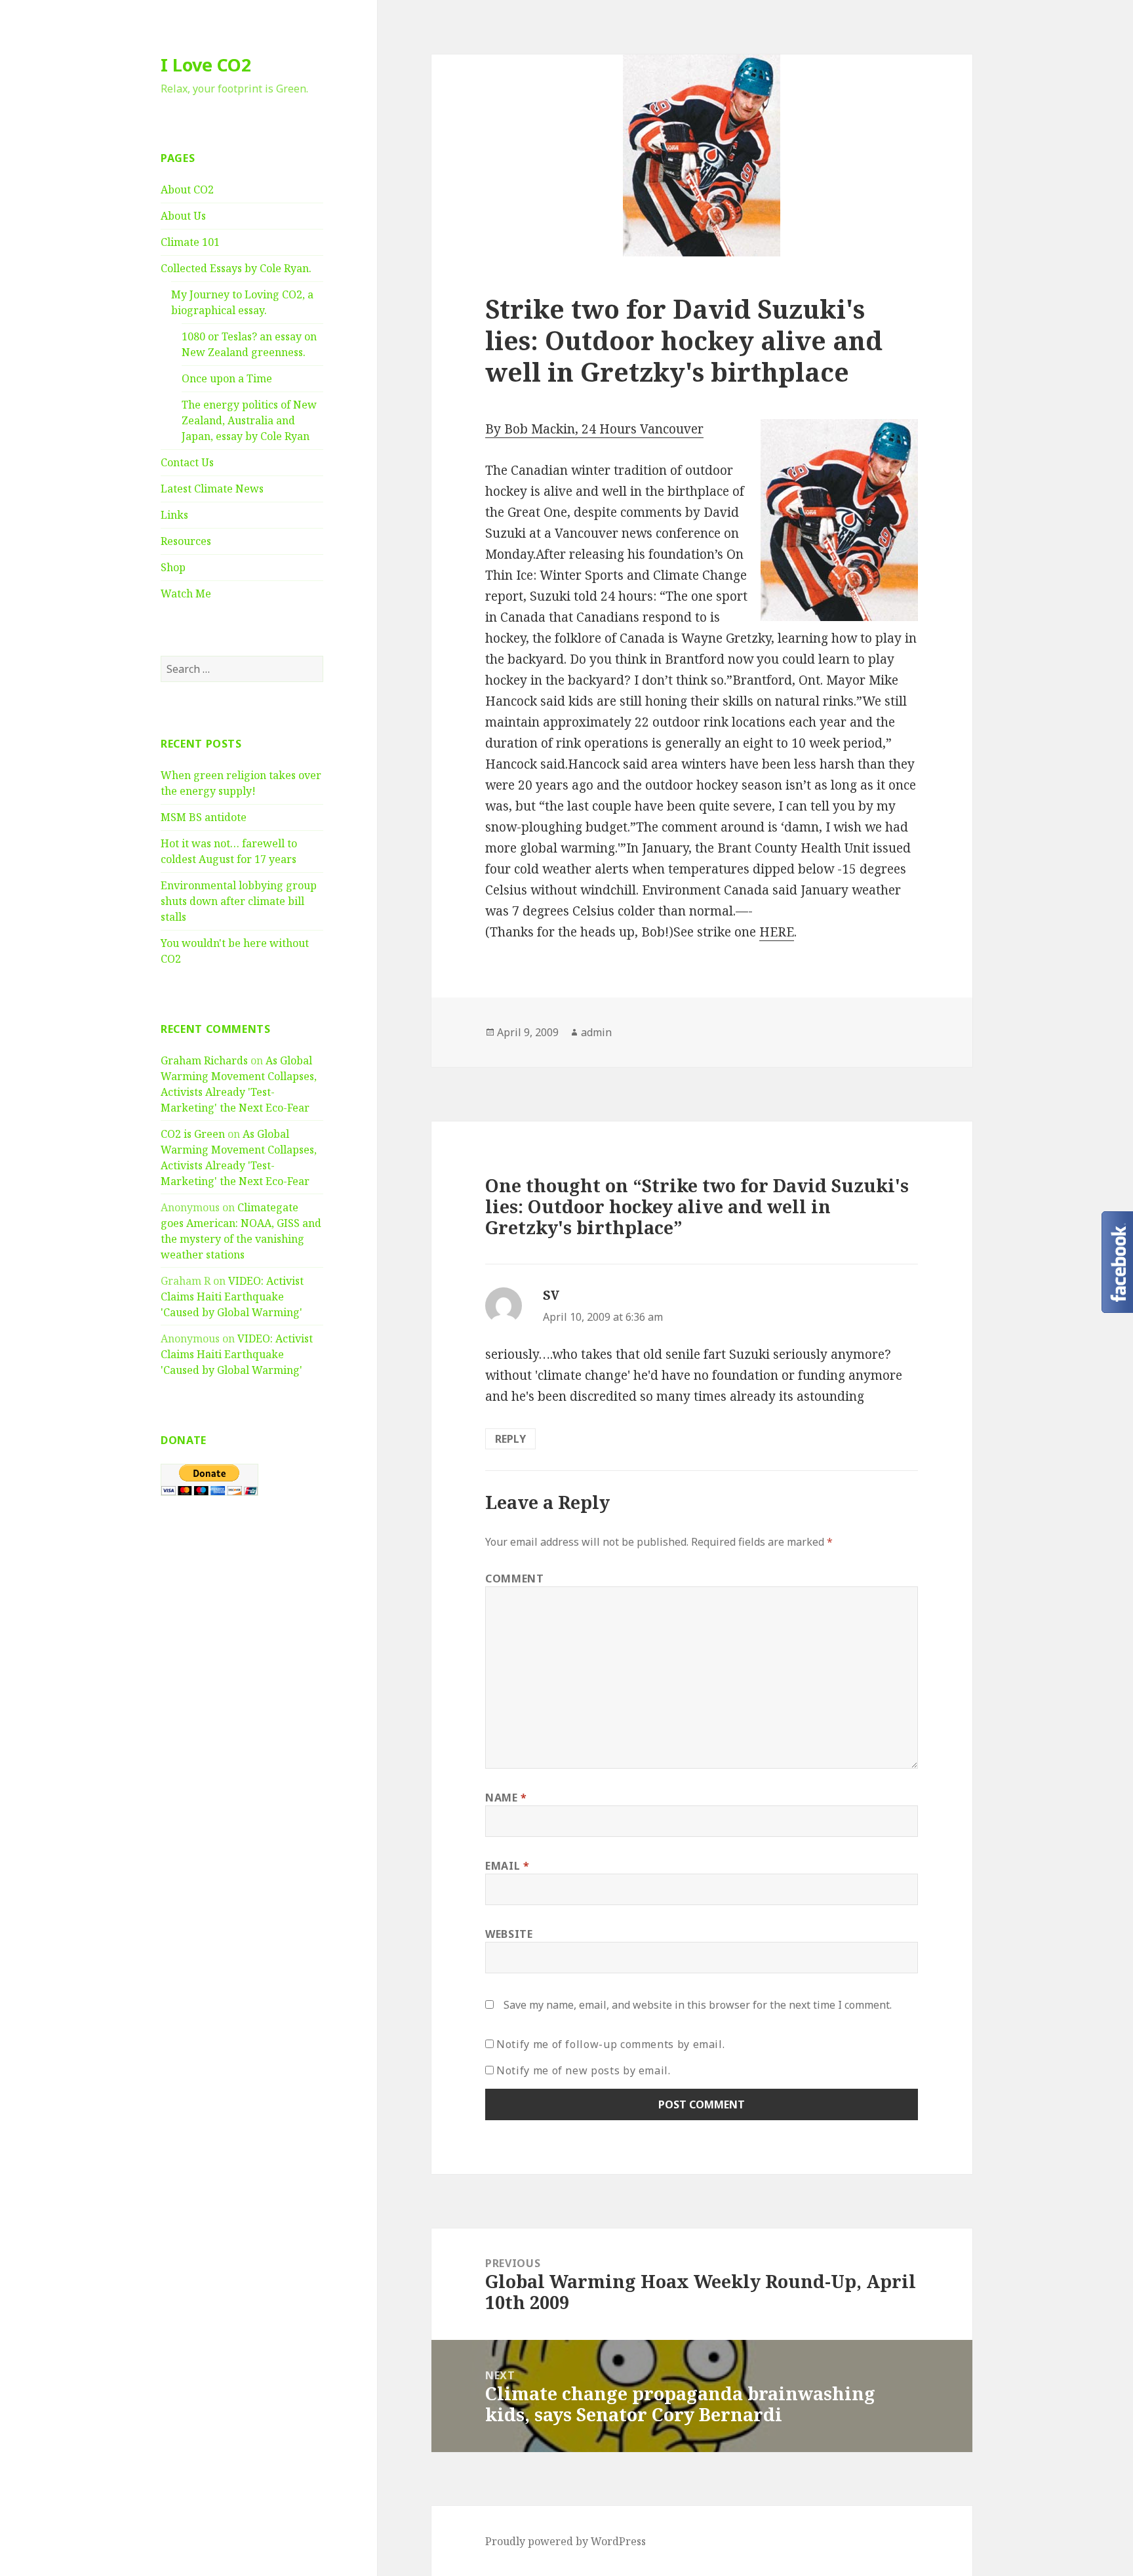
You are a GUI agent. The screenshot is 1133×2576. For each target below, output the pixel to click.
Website (509, 1934)
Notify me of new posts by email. (583, 2070)
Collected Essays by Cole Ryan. (236, 268)
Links (174, 515)
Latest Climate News (212, 489)
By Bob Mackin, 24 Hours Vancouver (594, 429)
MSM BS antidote (204, 817)
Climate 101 (190, 242)
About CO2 (187, 190)
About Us (183, 216)
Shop (173, 567)
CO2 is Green (193, 1134)
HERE (777, 932)
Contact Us (187, 462)
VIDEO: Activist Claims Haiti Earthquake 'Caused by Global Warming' (232, 1297)
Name (506, 1798)
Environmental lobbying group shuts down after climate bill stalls (239, 901)
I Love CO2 (206, 65)
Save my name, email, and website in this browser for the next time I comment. (698, 2005)
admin (596, 1032)
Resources (186, 541)
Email (507, 1866)
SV (551, 1295)
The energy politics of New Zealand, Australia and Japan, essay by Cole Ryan (249, 420)
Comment (514, 1579)
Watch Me (186, 594)
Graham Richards (204, 1060)
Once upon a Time (227, 378)
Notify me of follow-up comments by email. (610, 2044)
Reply (510, 1439)
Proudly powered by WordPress (566, 2541)
